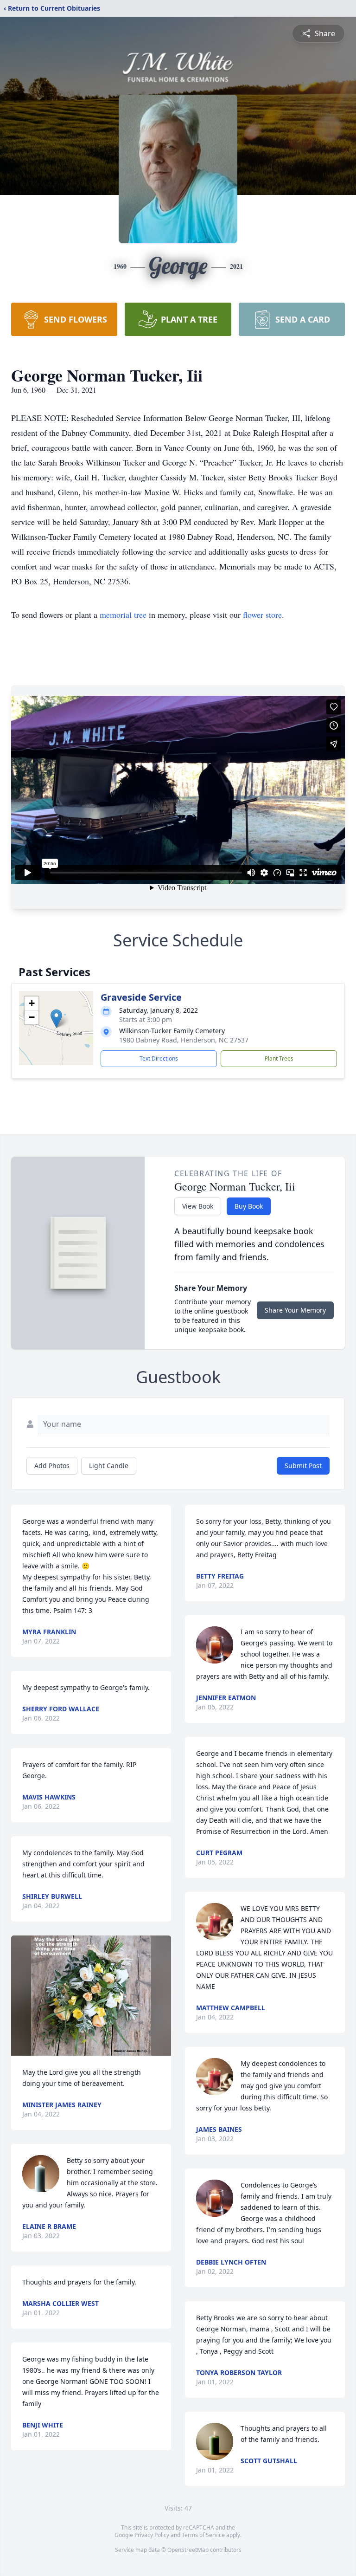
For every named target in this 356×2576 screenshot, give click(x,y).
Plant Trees (279, 1058)
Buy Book (249, 1206)
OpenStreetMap (188, 2550)
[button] (56, 1019)
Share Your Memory (295, 1310)
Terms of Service (203, 2535)
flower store (262, 615)
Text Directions (159, 1058)
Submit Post (303, 1466)
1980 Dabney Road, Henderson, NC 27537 (184, 1040)
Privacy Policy (152, 2535)
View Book (198, 1206)
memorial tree (123, 615)
